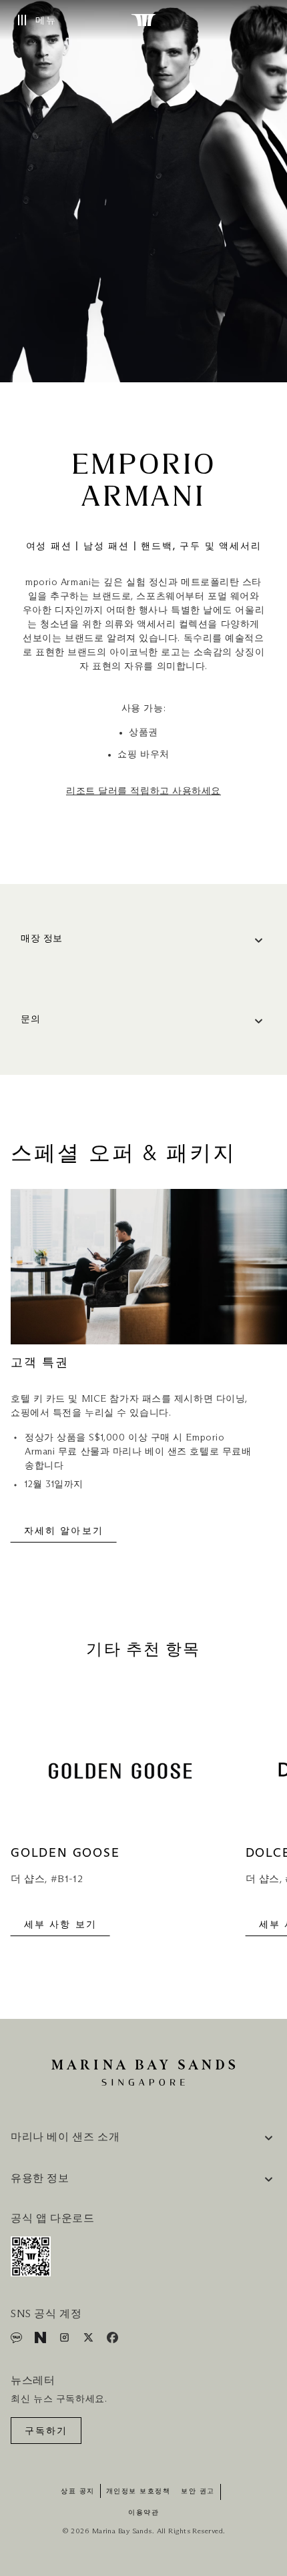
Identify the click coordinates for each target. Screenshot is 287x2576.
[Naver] (42, 2340)
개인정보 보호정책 (138, 2491)
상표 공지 (78, 2491)
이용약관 (143, 2513)
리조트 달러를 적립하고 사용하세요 (143, 791)
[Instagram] (66, 2340)
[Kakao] (18, 2340)
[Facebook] (112, 2340)
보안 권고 (198, 2491)
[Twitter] (90, 2340)
